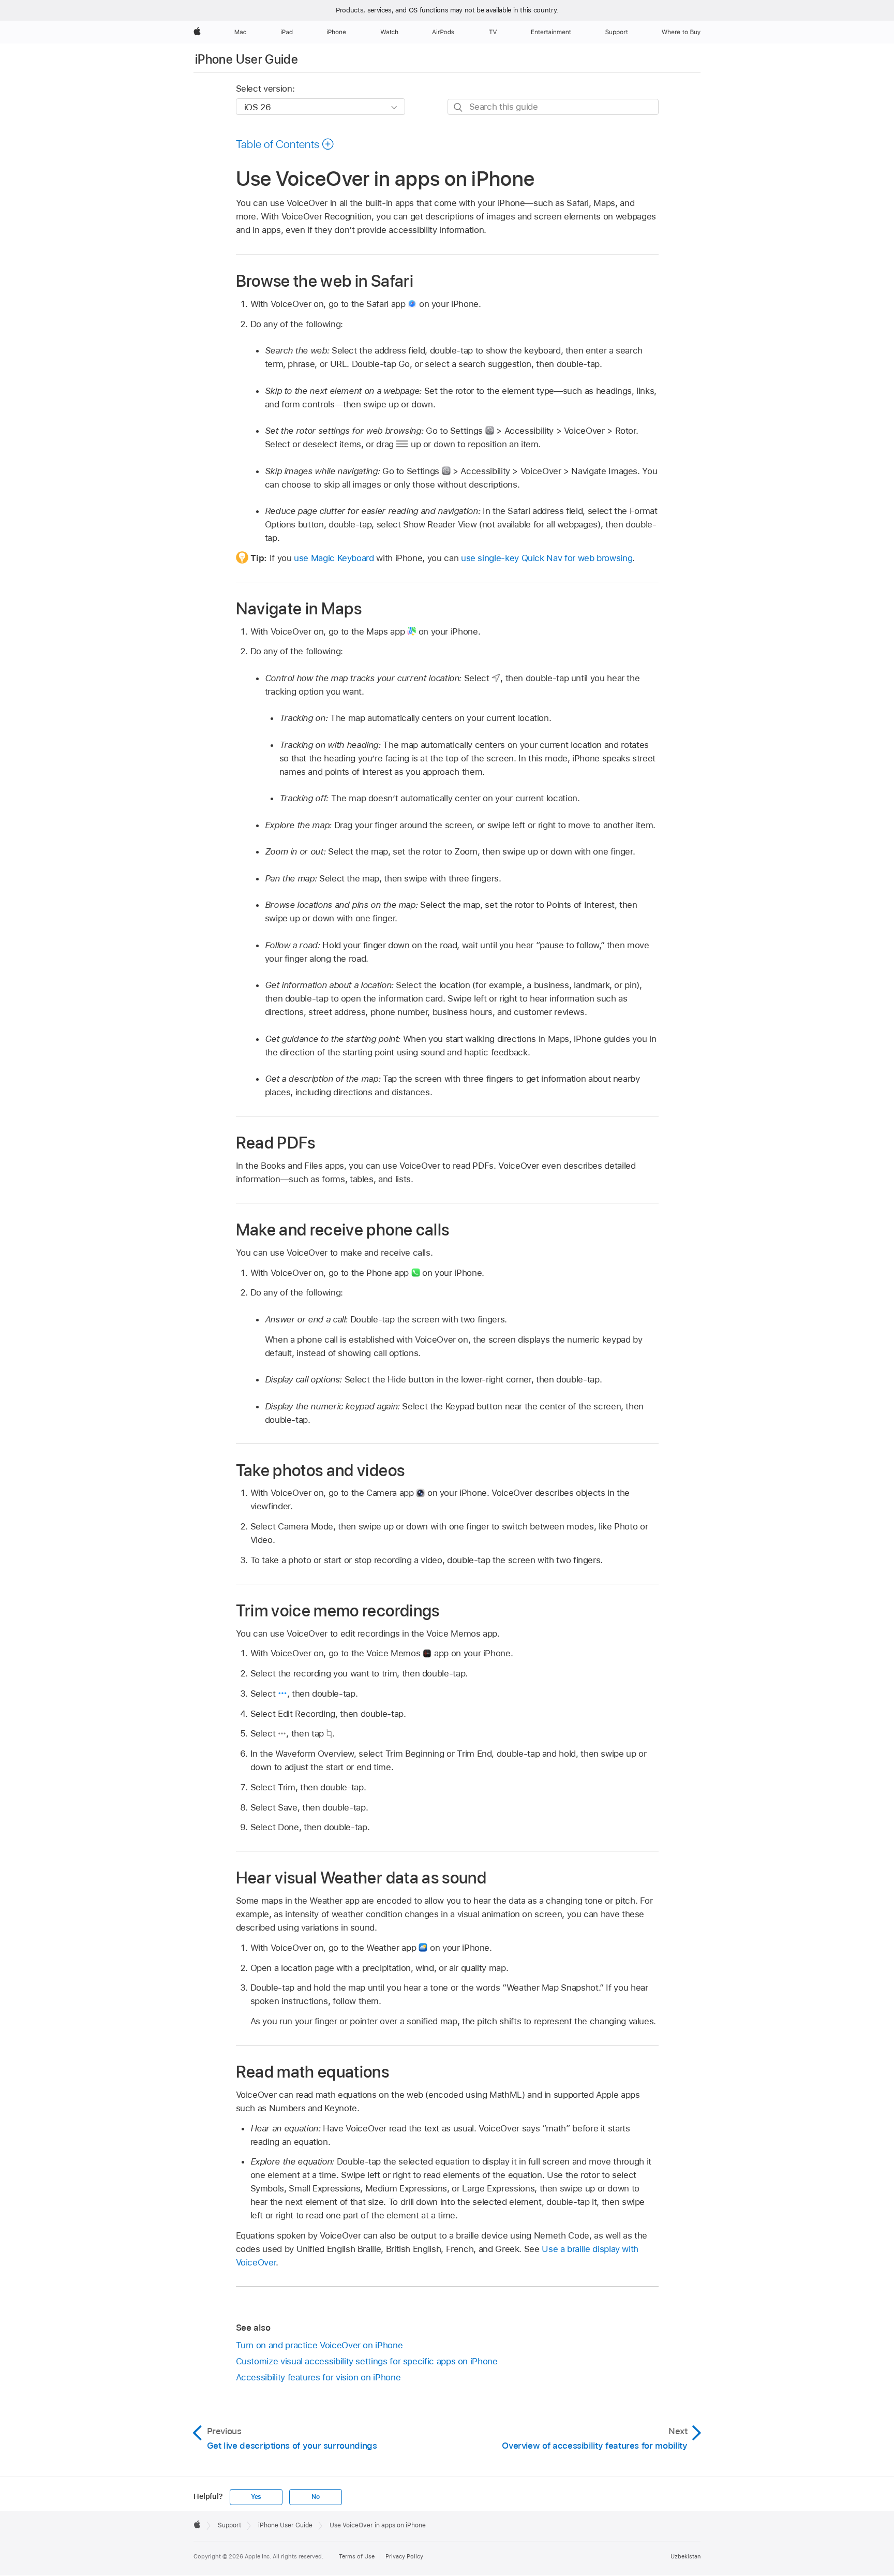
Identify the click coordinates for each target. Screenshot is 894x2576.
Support (229, 2525)
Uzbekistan (686, 2556)
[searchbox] (553, 107)
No (316, 2497)
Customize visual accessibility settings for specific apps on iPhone (367, 2361)
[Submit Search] (459, 107)
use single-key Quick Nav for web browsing (547, 558)
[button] (285, 144)
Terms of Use (357, 2556)
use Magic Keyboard (334, 558)
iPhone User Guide (247, 59)
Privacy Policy (404, 2556)
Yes (256, 2497)
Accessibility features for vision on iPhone (318, 2377)
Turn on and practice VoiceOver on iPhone (319, 2345)
